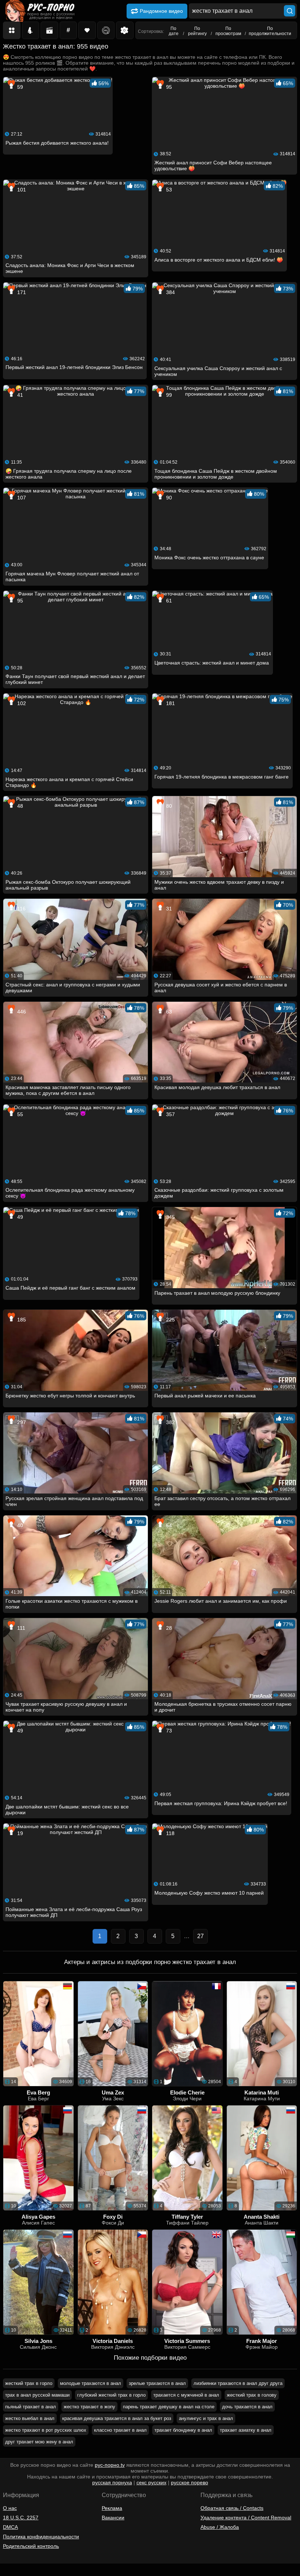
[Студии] (49, 30)
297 (21, 1422)
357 (170, 1114)
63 (168, 1012)
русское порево (190, 2482)
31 (168, 909)
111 (20, 1628)
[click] (16, 2573)
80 (168, 806)
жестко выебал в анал (30, 2418)
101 (21, 190)
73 (168, 1731)
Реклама (112, 2508)
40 (19, 1525)
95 (168, 87)
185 (21, 1320)
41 (19, 395)
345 (170, 1217)
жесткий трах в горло (29, 2383)
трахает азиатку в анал (246, 2430)
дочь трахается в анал (247, 2407)
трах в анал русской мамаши (37, 2395)
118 (170, 1833)
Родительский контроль (31, 2546)
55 (19, 1114)
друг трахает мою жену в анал (39, 2442)
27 (200, 1936)
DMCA (10, 2527)
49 (19, 1217)
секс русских (151, 2482)
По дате (174, 31)
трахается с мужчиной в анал (186, 2395)
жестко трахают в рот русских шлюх (46, 2430)
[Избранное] (87, 30)
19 (19, 1833)
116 (21, 909)
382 (170, 1422)
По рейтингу (197, 31)
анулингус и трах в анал (206, 2418)
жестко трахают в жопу (89, 2407)
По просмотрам (228, 31)
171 (21, 292)
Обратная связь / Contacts (232, 2508)
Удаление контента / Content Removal (246, 2518)
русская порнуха (112, 2482)
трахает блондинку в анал (183, 2430)
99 (168, 395)
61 (168, 601)
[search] (290, 11)
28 (168, 1628)
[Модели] (31, 30)
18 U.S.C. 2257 (21, 2518)
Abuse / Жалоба (220, 2527)
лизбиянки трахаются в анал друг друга (238, 2383)
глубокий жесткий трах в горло (111, 2395)
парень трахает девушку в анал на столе (169, 2407)
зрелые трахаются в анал (157, 2383)
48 (19, 806)
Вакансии (113, 2518)
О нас (10, 2508)
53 (168, 190)
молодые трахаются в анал (91, 2383)
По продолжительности (270, 31)
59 (19, 87)
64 (168, 1525)
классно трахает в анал (120, 2430)
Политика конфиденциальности (41, 2537)
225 (170, 1320)
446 (21, 1012)
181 (170, 703)
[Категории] (12, 30)
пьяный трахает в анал (31, 2407)
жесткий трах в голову (252, 2395)
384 (170, 292)
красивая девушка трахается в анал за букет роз (117, 2418)
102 (21, 703)
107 (21, 498)
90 (168, 498)
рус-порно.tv (110, 2465)
